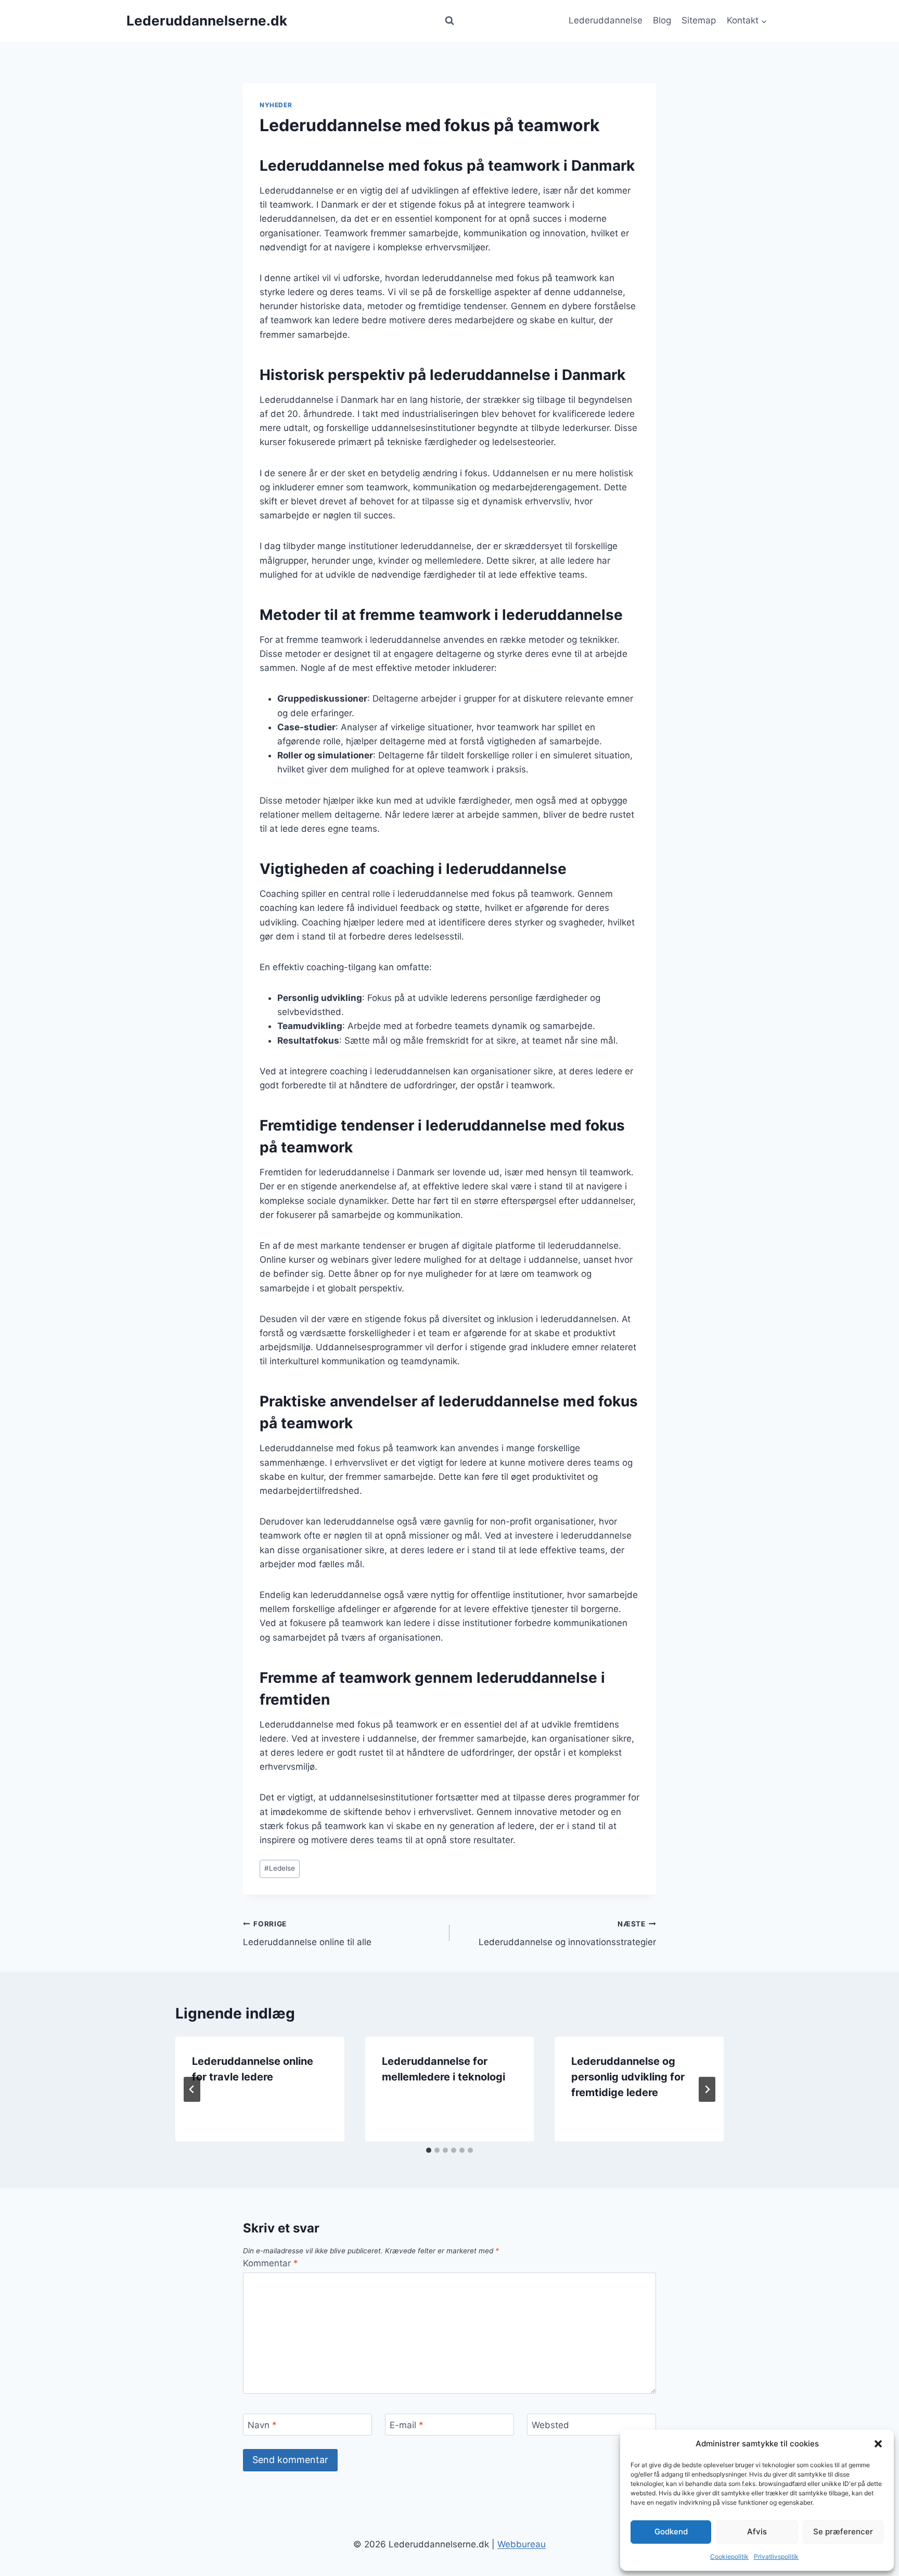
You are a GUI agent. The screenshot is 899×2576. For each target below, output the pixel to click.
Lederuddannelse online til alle (307, 1933)
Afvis (757, 2531)
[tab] (429, 2150)
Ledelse (280, 1868)
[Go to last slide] (192, 2089)
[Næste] (707, 2089)
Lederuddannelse (606, 20)
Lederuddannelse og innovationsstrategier (567, 1933)
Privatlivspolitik (776, 2556)
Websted (550, 2425)
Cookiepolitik (729, 2556)
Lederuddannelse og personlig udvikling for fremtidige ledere (628, 2077)
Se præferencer (843, 2531)
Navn (262, 2425)
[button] (878, 2444)
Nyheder (276, 105)
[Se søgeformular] (449, 21)
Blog (662, 20)
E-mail (407, 2425)
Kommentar (271, 2263)
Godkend (671, 2531)
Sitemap (699, 20)
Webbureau (522, 2544)
